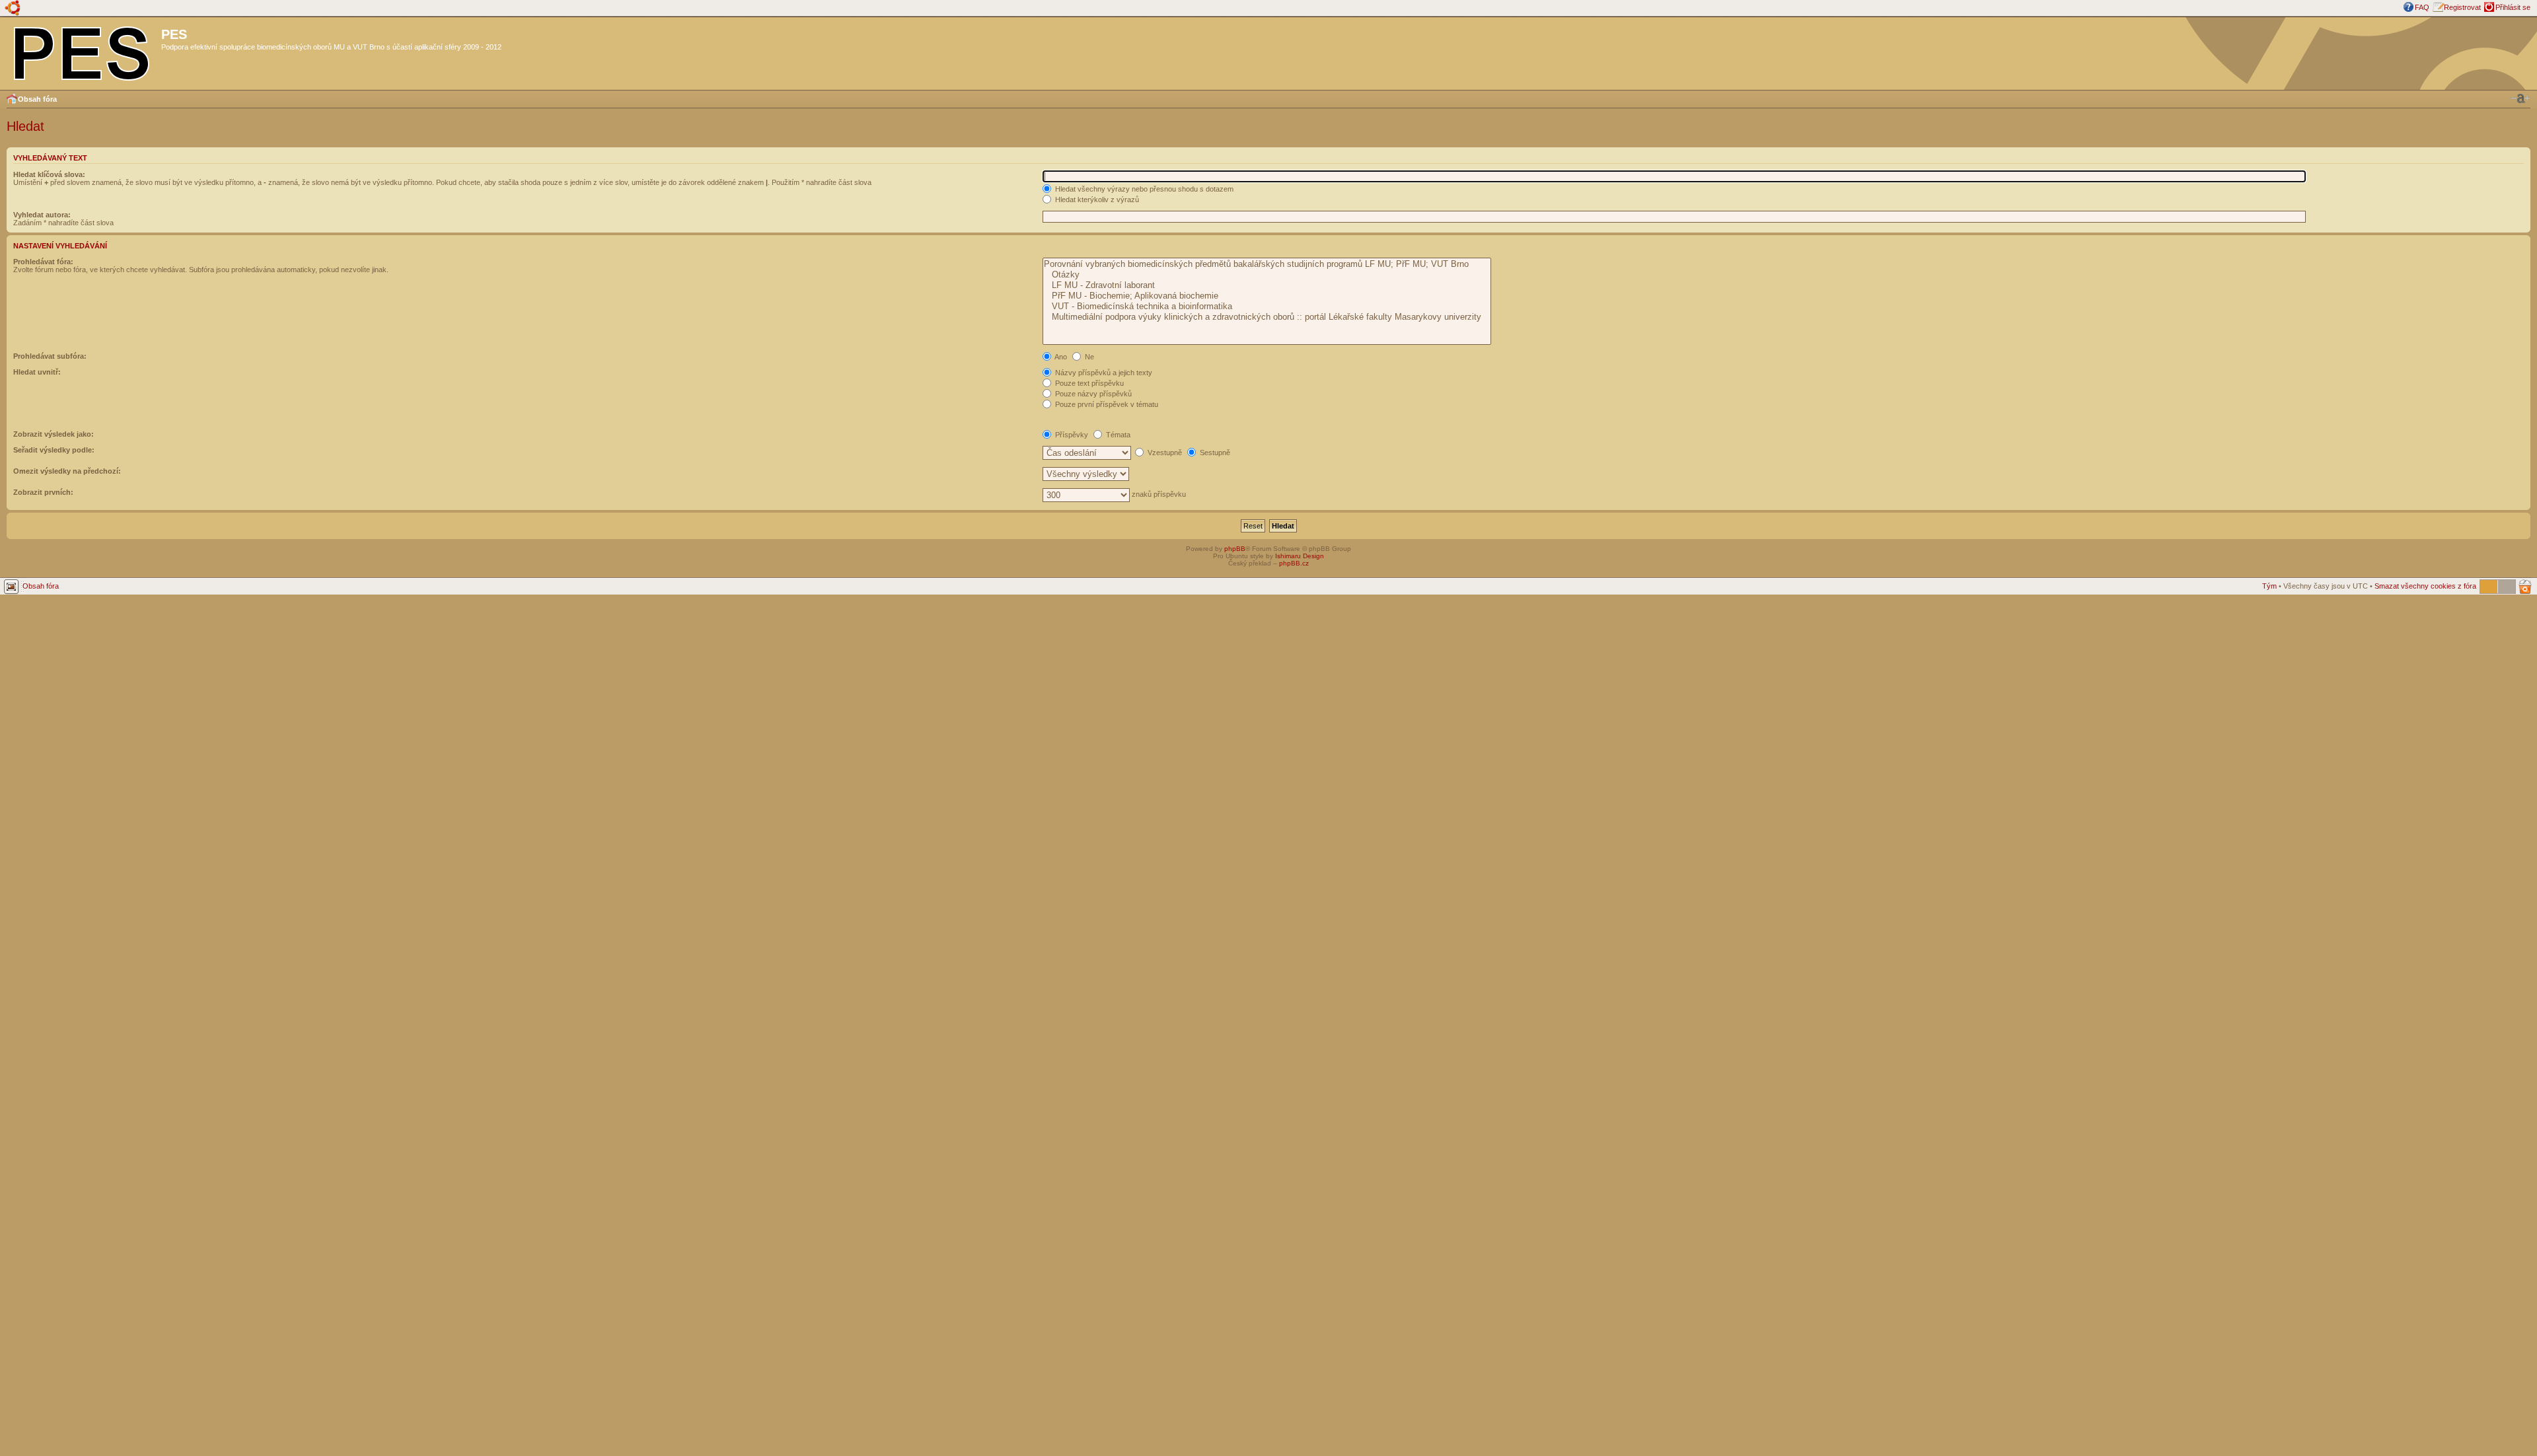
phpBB (1235, 549)
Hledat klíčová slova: (49, 174)
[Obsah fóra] (82, 51)
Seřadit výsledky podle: (54, 450)
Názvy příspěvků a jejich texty (1103, 373)
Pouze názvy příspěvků (1092, 394)
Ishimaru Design (1300, 556)
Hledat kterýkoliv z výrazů (1096, 200)
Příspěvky (1071, 435)
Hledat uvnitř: (37, 372)
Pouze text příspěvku (1088, 383)
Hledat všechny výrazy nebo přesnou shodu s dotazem (1143, 189)
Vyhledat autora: (42, 215)
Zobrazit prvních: (43, 492)
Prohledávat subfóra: (50, 356)
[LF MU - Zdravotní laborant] (1267, 285)
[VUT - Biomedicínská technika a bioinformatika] (1267, 307)
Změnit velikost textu (2520, 98)
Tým (2269, 586)
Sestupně (1214, 453)
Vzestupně (1164, 453)
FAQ (2422, 7)
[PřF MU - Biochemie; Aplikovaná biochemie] (1267, 296)
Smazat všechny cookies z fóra (2425, 586)
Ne (1088, 357)
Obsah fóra (37, 99)
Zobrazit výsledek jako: (54, 434)
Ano (1060, 357)
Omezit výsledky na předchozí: (67, 471)
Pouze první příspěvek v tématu (1106, 404)
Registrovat (2462, 7)
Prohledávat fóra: (43, 262)
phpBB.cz (1294, 563)
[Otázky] (1267, 275)
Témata (1117, 435)
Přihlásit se (2513, 7)
